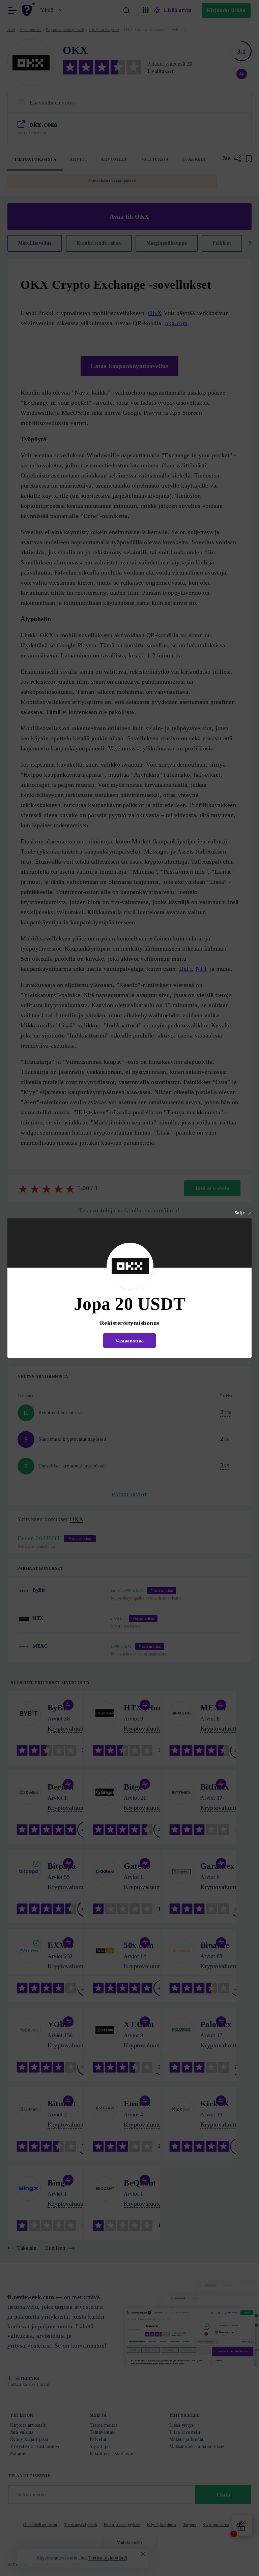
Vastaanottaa (130, 1341)
